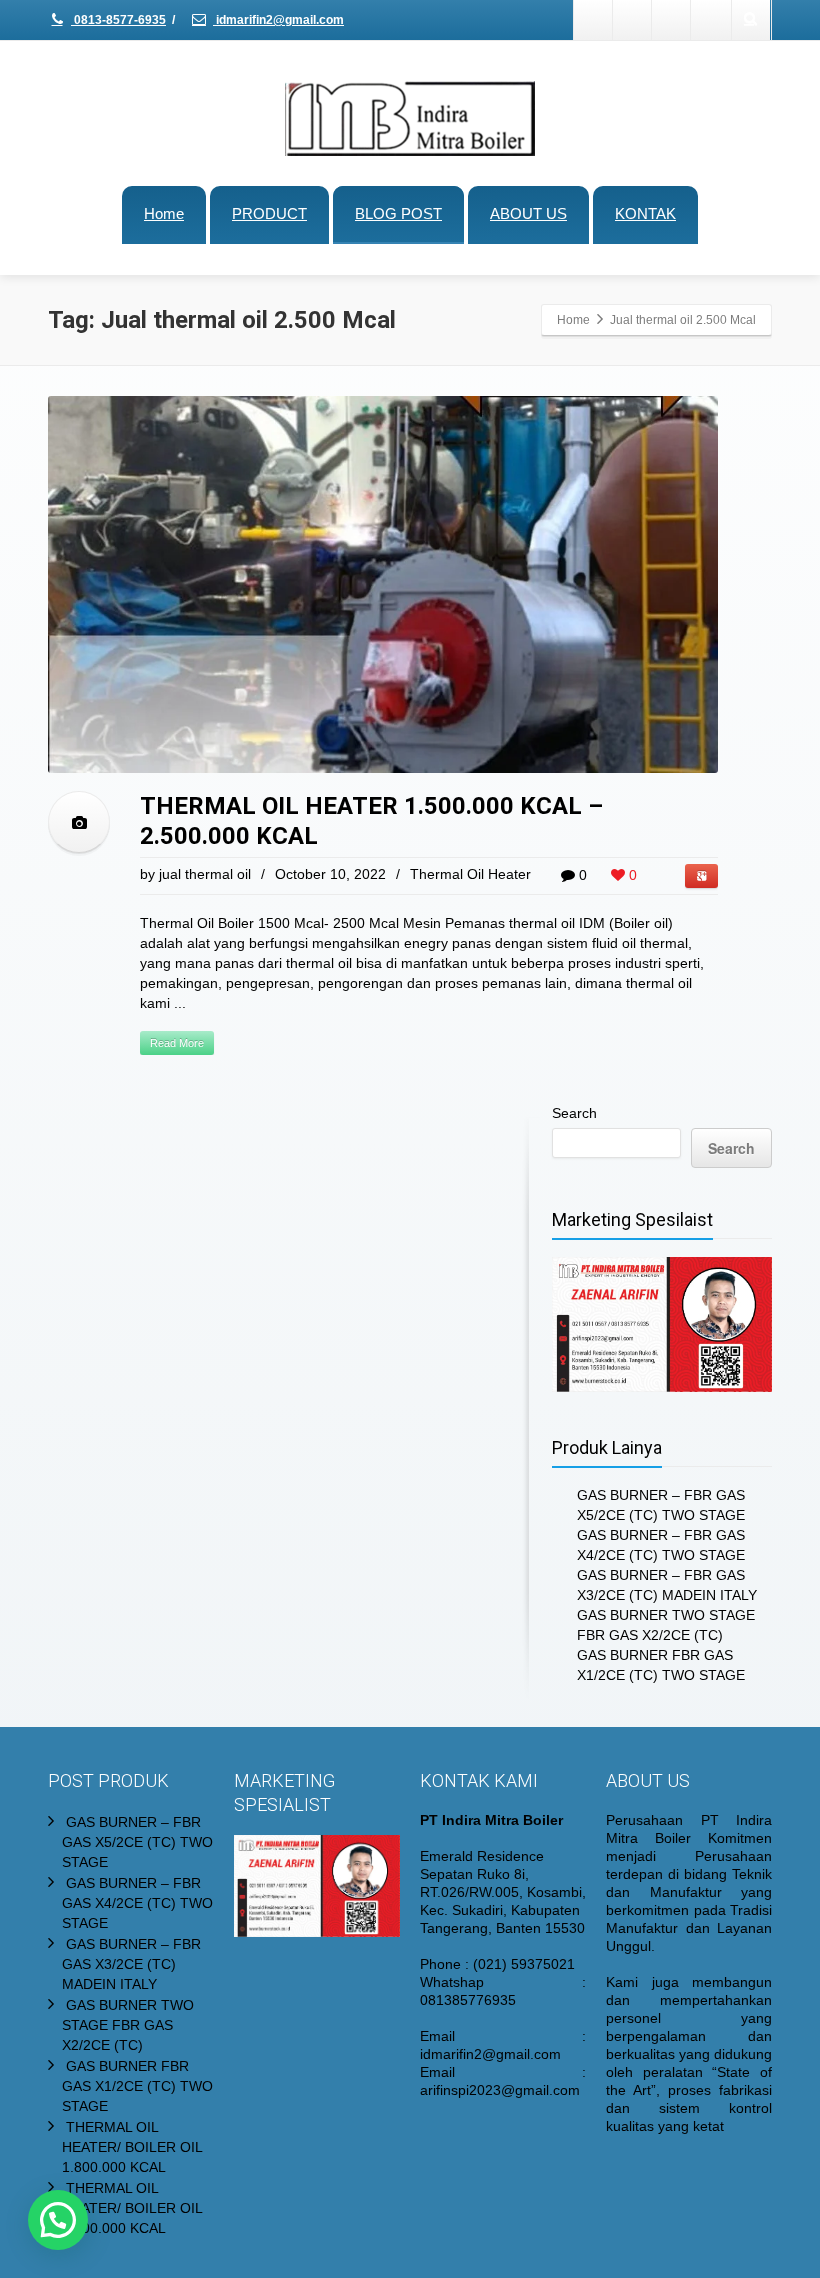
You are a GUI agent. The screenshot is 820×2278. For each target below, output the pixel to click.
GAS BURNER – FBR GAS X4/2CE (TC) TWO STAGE (137, 1903)
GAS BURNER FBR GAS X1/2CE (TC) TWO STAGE (137, 2086)
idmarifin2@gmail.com (278, 20)
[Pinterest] (711, 20)
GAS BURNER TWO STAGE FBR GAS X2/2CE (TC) (128, 2025)
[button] (58, 2220)
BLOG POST (398, 213)
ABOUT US (528, 213)
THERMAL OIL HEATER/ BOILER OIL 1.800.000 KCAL (132, 2147)
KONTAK (645, 213)
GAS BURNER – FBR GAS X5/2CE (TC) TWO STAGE (137, 1842)
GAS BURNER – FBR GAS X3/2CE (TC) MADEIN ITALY (131, 1964)
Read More (177, 1043)
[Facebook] (594, 20)
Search (574, 1113)
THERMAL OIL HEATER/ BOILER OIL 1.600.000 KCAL (132, 2208)
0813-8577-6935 (118, 20)
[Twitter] (633, 20)
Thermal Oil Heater (470, 874)
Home (164, 213)
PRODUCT (269, 213)
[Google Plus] (672, 20)
